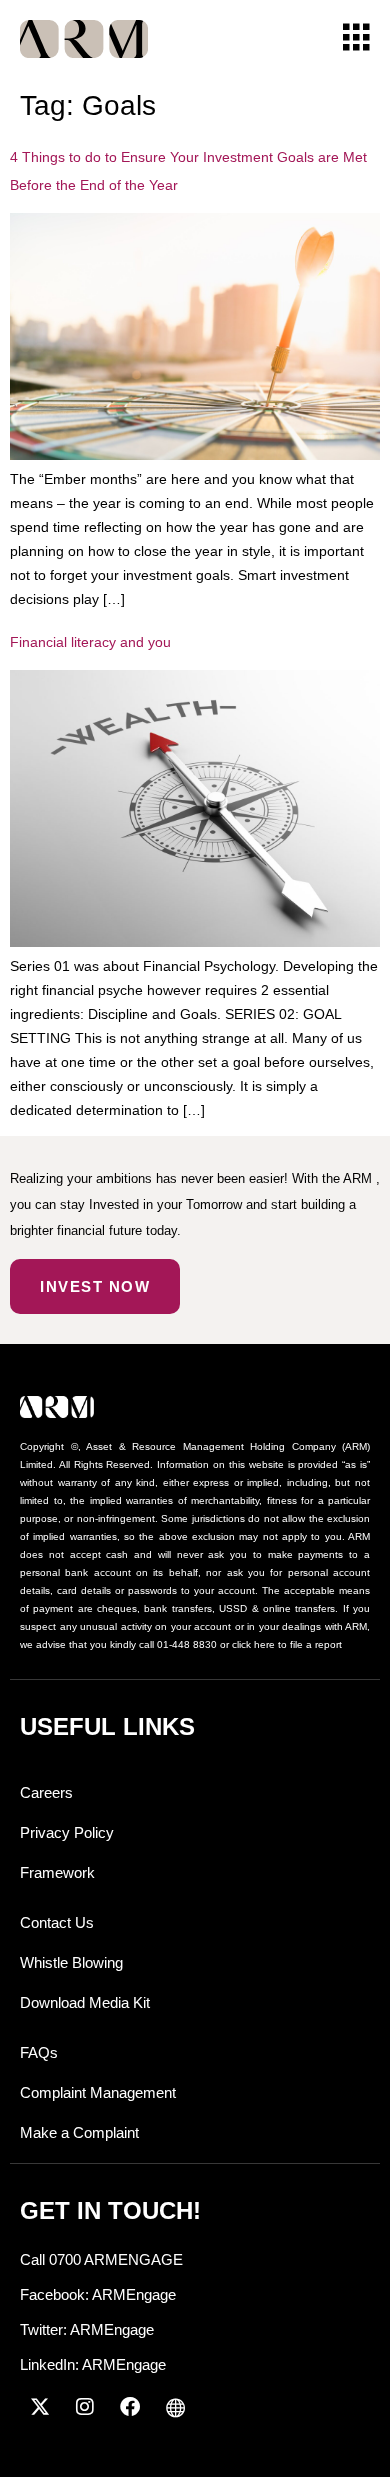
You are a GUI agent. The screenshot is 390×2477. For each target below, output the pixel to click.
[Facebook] (130, 2407)
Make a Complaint (79, 2132)
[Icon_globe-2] (175, 2407)
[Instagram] (85, 2407)
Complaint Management (98, 2092)
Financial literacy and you (90, 642)
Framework (57, 1872)
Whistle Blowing (71, 1962)
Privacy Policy (67, 1832)
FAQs (39, 2052)
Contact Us (57, 1922)
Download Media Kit (85, 2002)
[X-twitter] (40, 2407)
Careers (46, 1792)
